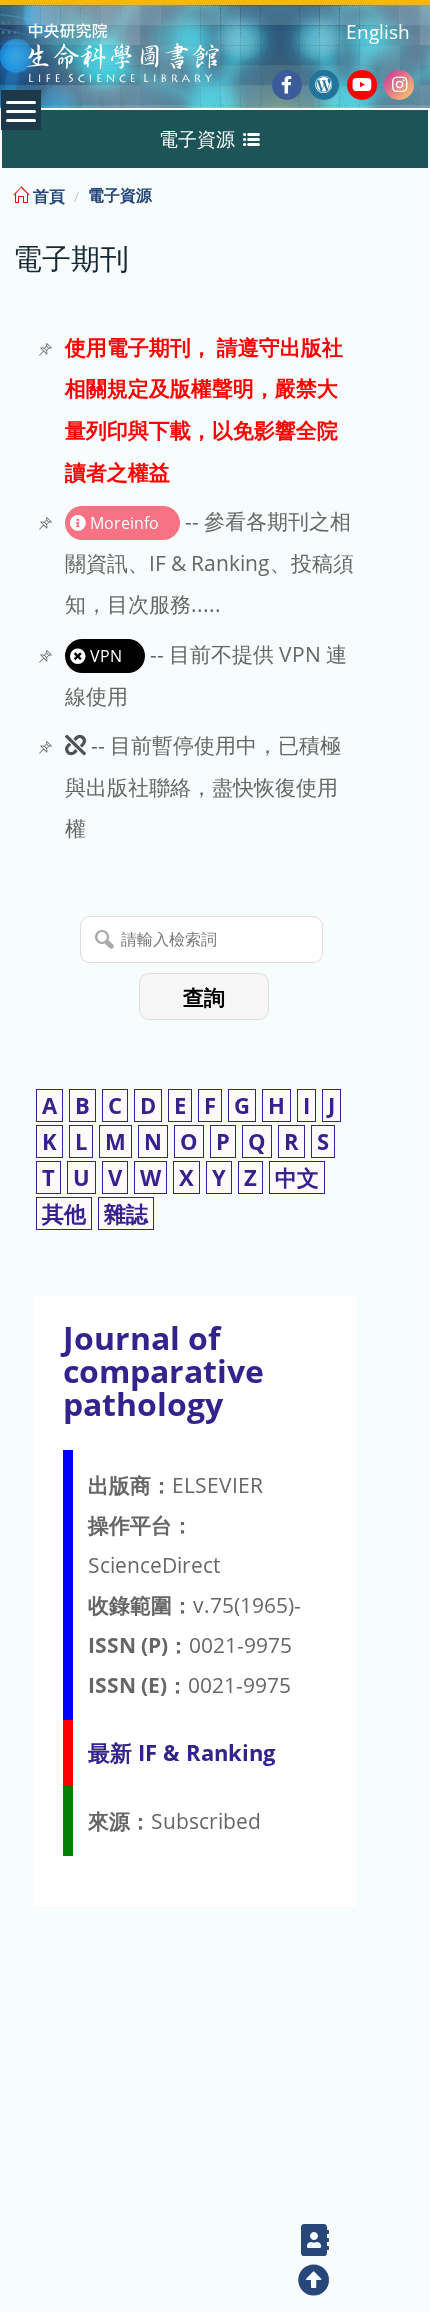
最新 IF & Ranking (181, 1752)
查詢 (204, 997)
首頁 (47, 196)
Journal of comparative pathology (163, 1371)
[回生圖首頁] (148, 55)
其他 (64, 1213)
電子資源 (120, 195)
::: (413, 192)
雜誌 (126, 1213)
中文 (297, 1177)
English (378, 31)
